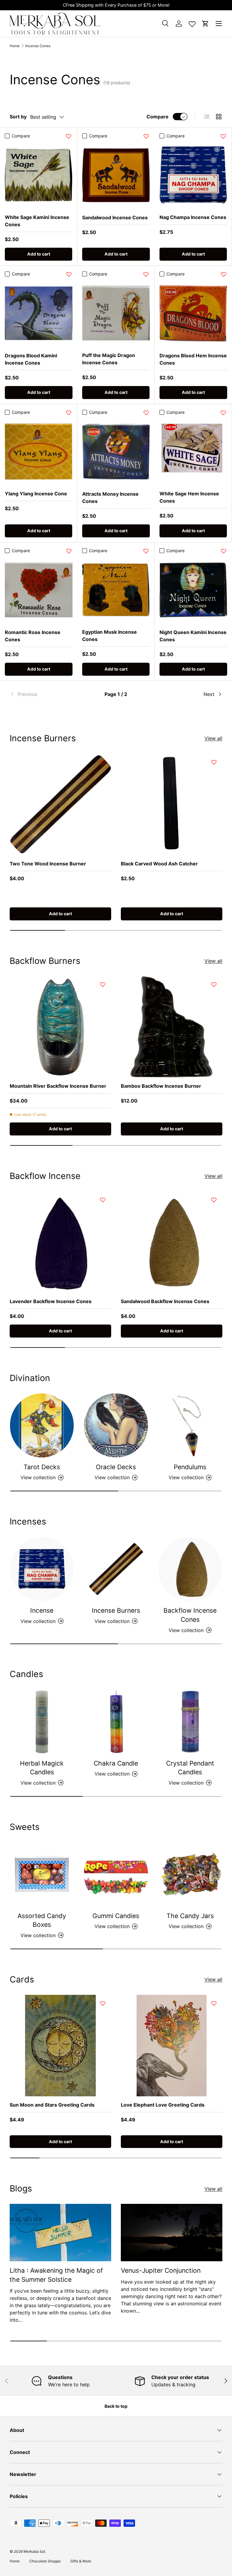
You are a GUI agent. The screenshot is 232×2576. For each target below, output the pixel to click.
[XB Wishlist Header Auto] (192, 23)
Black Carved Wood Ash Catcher (159, 864)
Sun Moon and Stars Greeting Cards (52, 2105)
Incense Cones (38, 46)
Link (168, 5)
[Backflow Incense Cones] (190, 1569)
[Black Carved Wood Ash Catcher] (172, 804)
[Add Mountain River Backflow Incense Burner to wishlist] (103, 984)
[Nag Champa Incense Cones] (193, 175)
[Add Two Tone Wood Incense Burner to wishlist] (103, 762)
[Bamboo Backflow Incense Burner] (172, 1027)
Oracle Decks (116, 1467)
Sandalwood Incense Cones (115, 217)
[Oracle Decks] (116, 1425)
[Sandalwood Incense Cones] (116, 175)
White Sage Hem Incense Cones (189, 497)
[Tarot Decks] (42, 1425)
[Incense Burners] (116, 1569)
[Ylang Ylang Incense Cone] (39, 451)
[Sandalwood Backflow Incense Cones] (172, 1242)
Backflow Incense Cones (190, 1615)
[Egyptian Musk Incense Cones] (116, 590)
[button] (205, 24)
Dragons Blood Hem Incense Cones (193, 359)
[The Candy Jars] (190, 1874)
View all (213, 738)
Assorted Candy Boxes (42, 1920)
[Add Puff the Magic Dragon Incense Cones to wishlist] (146, 274)
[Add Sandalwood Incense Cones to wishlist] (146, 136)
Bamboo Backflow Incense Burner (161, 1086)
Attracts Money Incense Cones (110, 497)
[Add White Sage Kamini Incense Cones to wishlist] (69, 136)
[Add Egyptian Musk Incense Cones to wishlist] (146, 551)
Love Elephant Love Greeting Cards (163, 2105)
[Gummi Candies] (116, 1874)
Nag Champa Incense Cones (193, 217)
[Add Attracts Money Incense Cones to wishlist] (146, 413)
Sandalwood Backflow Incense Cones (165, 1301)
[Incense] (42, 1569)
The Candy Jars (190, 1916)
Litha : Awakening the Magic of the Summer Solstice (56, 2275)
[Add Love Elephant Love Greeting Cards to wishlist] (214, 2003)
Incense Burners (116, 1610)
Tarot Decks (42, 1467)
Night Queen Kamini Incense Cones (193, 636)
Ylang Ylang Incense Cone (36, 494)
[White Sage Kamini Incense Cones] (39, 175)
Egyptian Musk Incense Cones (110, 636)
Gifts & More (81, 2561)
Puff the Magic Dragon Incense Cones (109, 359)
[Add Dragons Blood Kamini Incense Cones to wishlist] (69, 274)
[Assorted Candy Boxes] (42, 1874)
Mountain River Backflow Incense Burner (58, 1086)
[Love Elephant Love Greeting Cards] (172, 2046)
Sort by (18, 117)
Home (15, 46)
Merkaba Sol (34, 2551)
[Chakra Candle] (116, 1722)
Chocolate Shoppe (45, 2561)
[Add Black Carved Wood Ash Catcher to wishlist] (214, 762)
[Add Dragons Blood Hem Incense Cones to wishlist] (224, 274)
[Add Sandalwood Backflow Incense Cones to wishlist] (214, 1200)
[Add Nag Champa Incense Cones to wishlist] (223, 136)
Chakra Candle (116, 1763)
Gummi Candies (116, 1916)
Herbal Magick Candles (42, 1768)
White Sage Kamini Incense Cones (37, 221)
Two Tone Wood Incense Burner (48, 864)
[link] (45, 694)
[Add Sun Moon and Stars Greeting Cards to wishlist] (103, 2003)
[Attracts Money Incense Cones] (116, 452)
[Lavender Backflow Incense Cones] (60, 1242)
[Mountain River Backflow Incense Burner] (60, 1027)
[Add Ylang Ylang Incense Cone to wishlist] (69, 413)
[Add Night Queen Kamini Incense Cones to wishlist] (224, 551)
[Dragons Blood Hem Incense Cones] (193, 313)
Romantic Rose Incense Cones (33, 636)
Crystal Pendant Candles (190, 1768)
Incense (42, 1610)
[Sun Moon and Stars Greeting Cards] (60, 2046)
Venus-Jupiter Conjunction (161, 2270)
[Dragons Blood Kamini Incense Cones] (39, 313)
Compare (158, 117)
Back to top (116, 2406)
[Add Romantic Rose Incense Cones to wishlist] (69, 551)
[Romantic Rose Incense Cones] (39, 590)
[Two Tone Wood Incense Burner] (60, 804)
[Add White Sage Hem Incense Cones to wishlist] (223, 413)
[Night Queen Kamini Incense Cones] (193, 590)
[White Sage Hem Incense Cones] (193, 451)
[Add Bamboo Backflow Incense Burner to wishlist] (214, 984)
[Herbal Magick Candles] (42, 1722)
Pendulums (190, 1467)
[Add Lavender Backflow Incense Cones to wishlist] (103, 1200)
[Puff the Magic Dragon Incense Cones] (116, 313)
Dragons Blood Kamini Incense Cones (31, 359)
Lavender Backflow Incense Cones (51, 1301)
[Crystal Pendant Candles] (190, 1722)
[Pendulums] (190, 1425)
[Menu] (219, 24)
